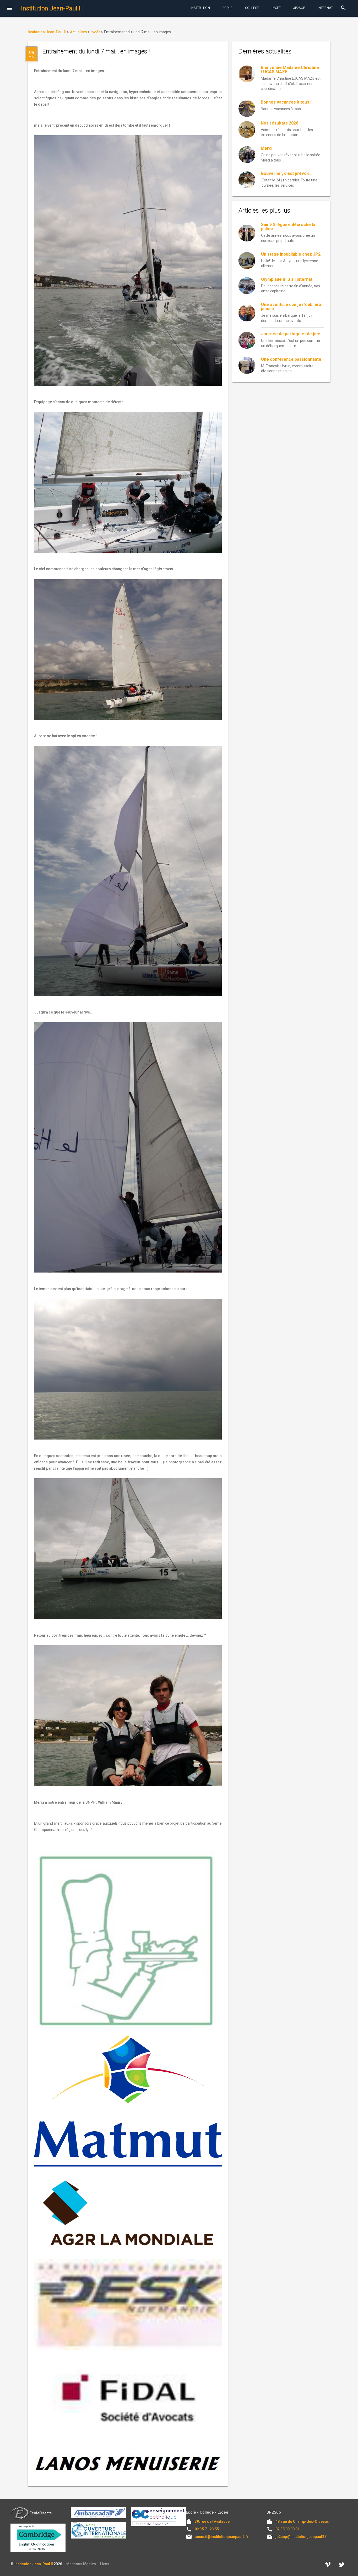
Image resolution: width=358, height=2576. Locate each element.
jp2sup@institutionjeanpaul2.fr (302, 2537)
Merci (267, 148)
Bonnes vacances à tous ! (286, 102)
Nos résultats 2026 (280, 123)
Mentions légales (81, 2564)
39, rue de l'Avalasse (212, 2521)
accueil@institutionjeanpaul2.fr (222, 2537)
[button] (9, 9)
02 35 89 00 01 (288, 2529)
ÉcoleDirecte (41, 2513)
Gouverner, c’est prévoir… (287, 173)
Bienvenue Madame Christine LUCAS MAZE (290, 70)
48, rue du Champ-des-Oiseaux (302, 2521)
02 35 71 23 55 (207, 2529)
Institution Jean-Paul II (34, 2564)
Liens (105, 2564)
